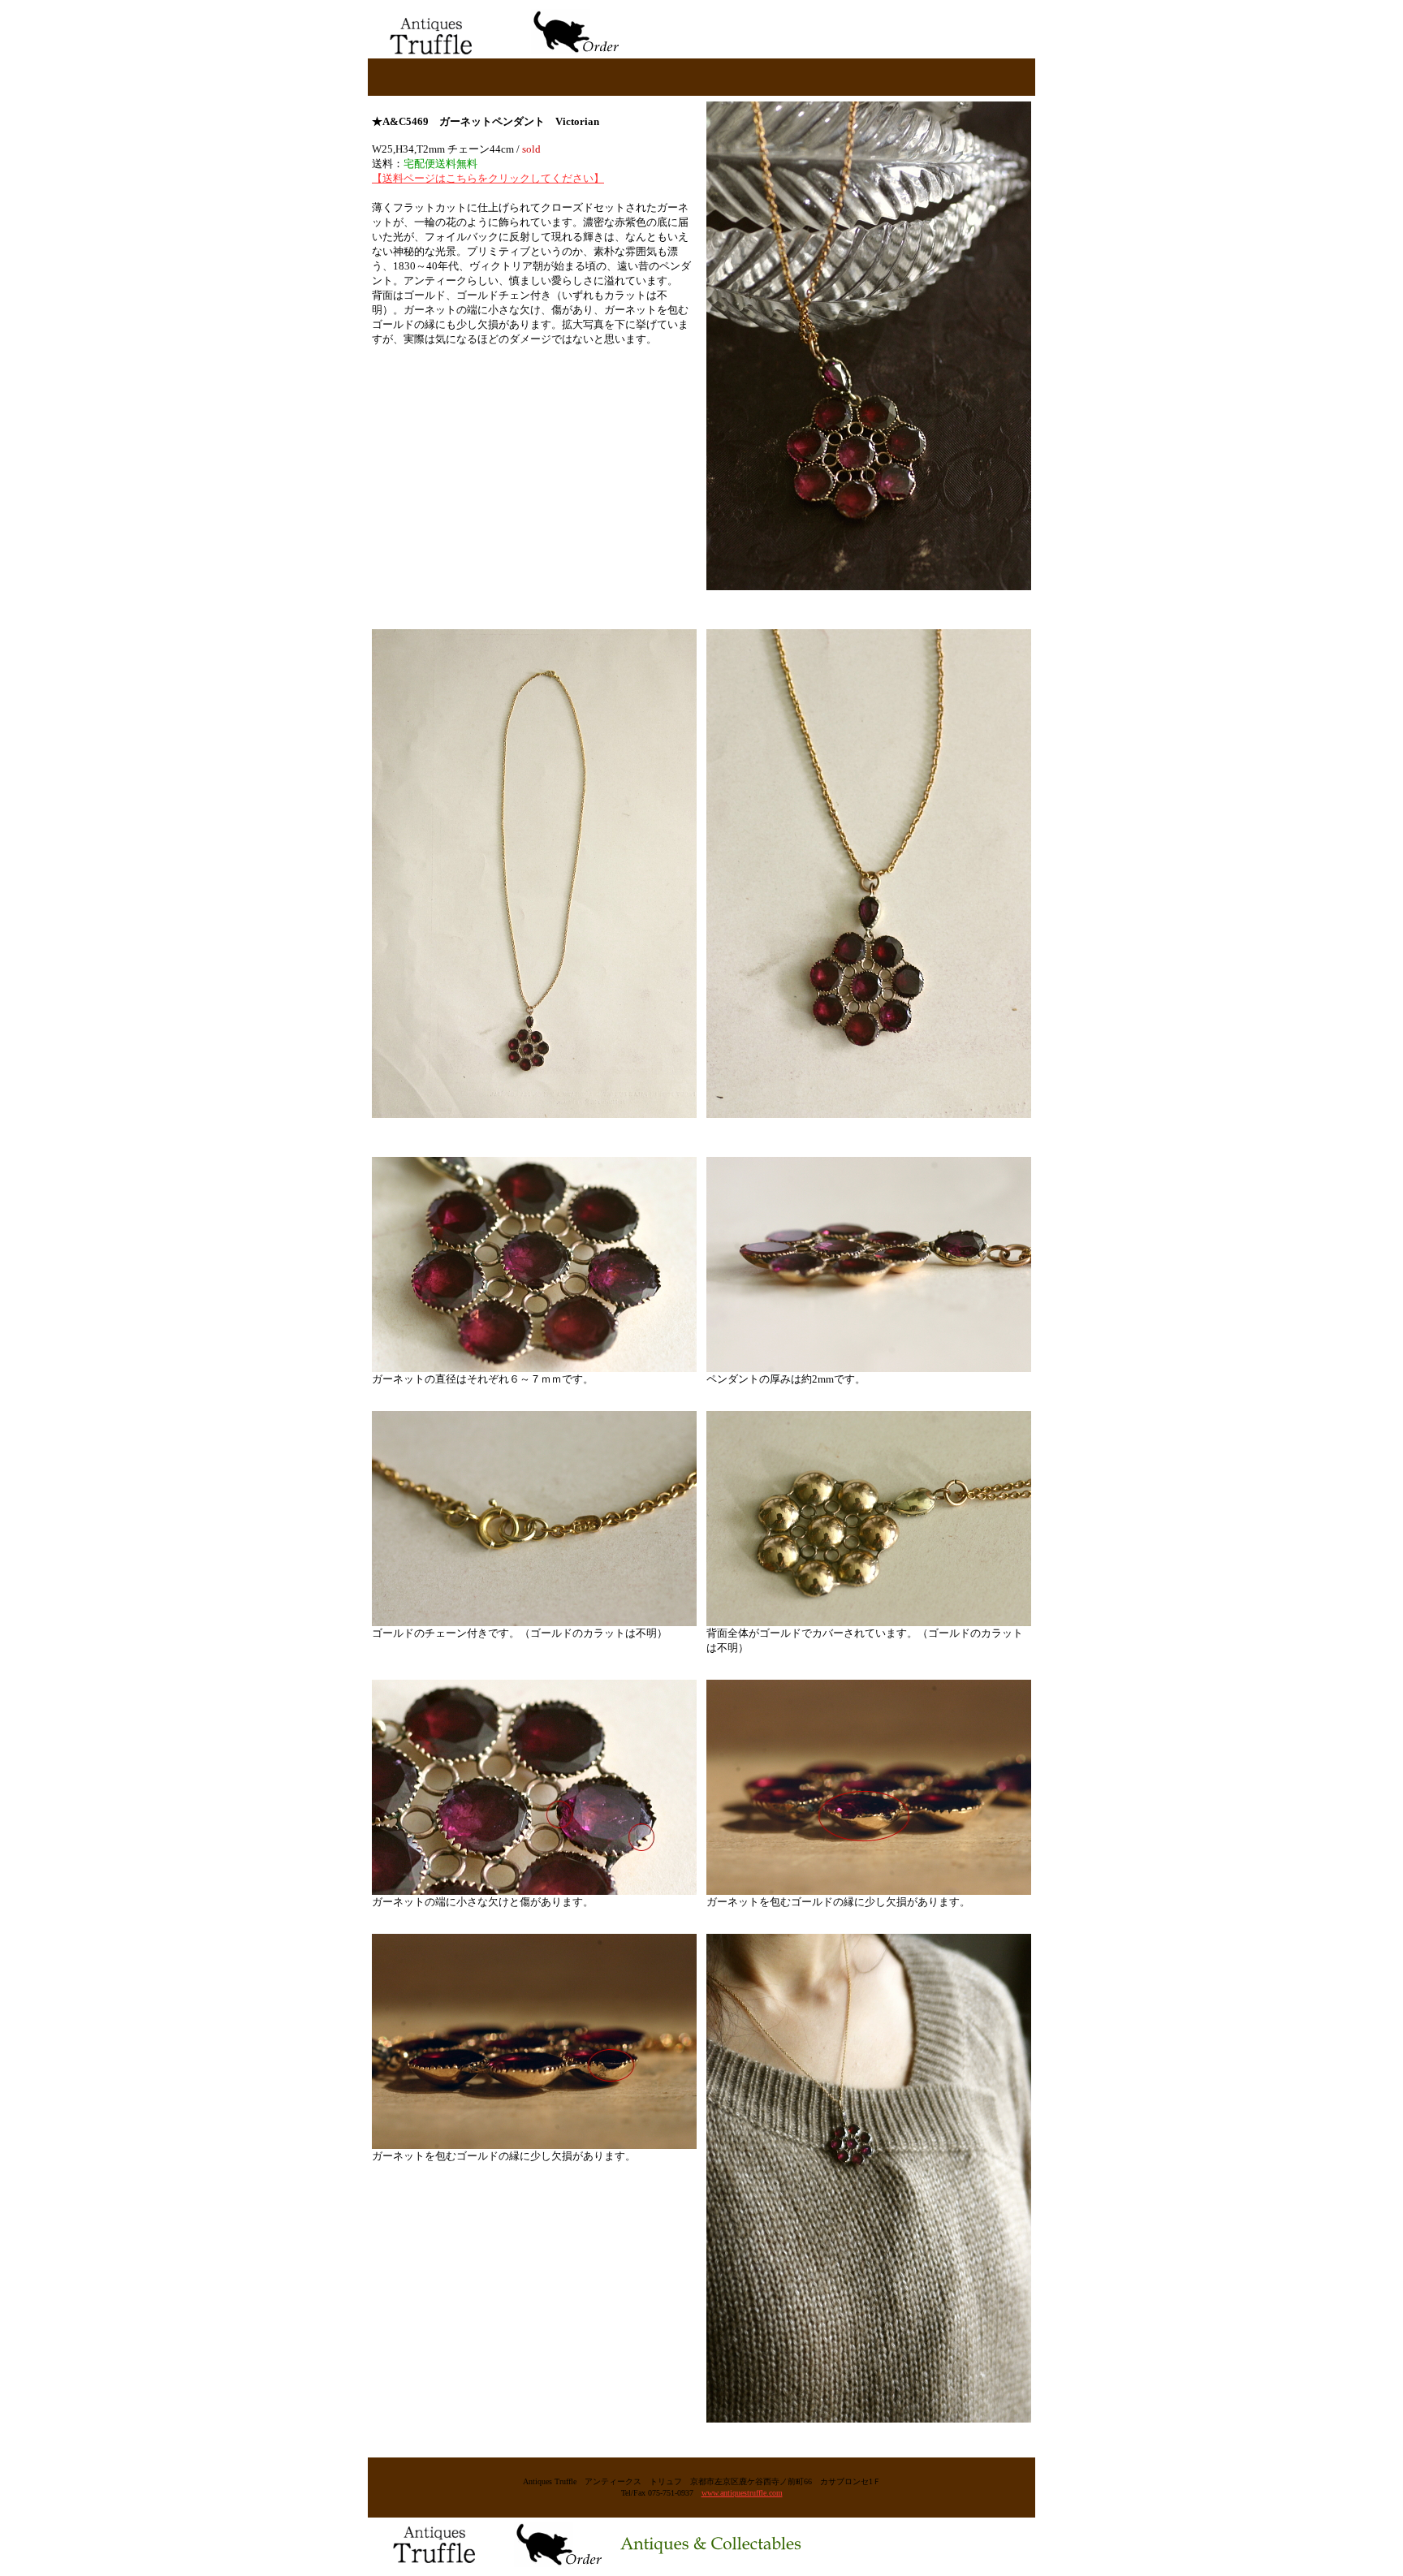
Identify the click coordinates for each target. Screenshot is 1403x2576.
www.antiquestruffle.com (742, 2493)
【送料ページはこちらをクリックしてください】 (488, 178)
